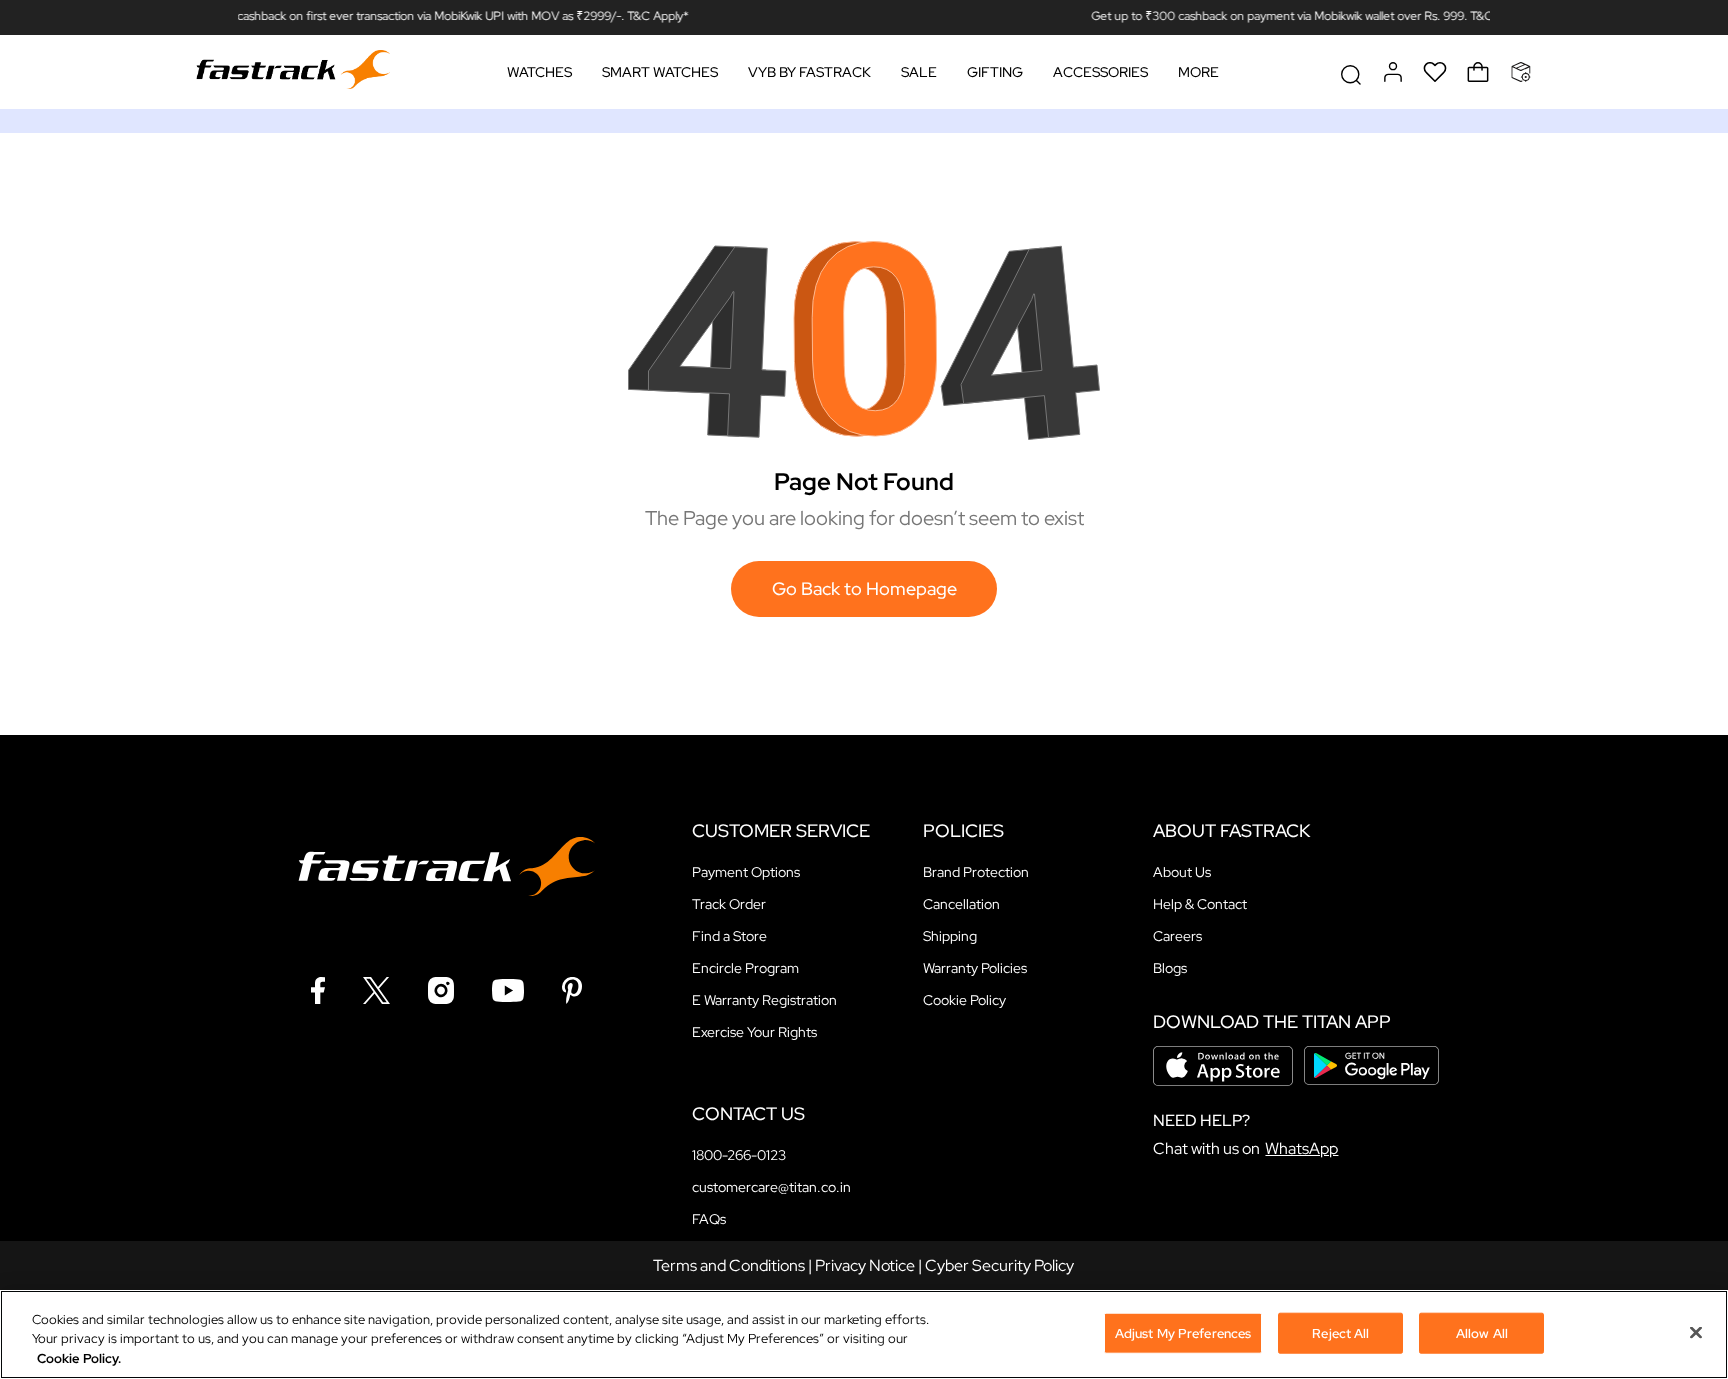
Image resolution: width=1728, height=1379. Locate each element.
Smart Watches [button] (660, 72)
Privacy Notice (865, 1265)
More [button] (1198, 72)
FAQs (709, 1219)
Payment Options (746, 872)
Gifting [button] (995, 72)
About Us (1182, 872)
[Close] (1696, 1332)
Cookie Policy (964, 1000)
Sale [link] (919, 72)
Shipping (950, 936)
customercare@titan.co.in (771, 1187)
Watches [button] (539, 72)
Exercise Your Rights (754, 1032)
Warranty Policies (975, 968)
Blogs (1170, 968)
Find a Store (729, 936)
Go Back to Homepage (864, 588)
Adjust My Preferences (1183, 1332)
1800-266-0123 (739, 1155)
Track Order (729, 904)
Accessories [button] (1100, 72)
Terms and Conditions (729, 1265)
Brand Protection (976, 872)
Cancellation (961, 904)
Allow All (1482, 1332)
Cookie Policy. (79, 1358)
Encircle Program (745, 968)
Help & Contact (1200, 904)
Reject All (1340, 1332)
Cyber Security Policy (999, 1265)
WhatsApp (1301, 1148)
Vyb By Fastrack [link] (809, 72)
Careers (1177, 936)
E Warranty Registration (764, 1000)
